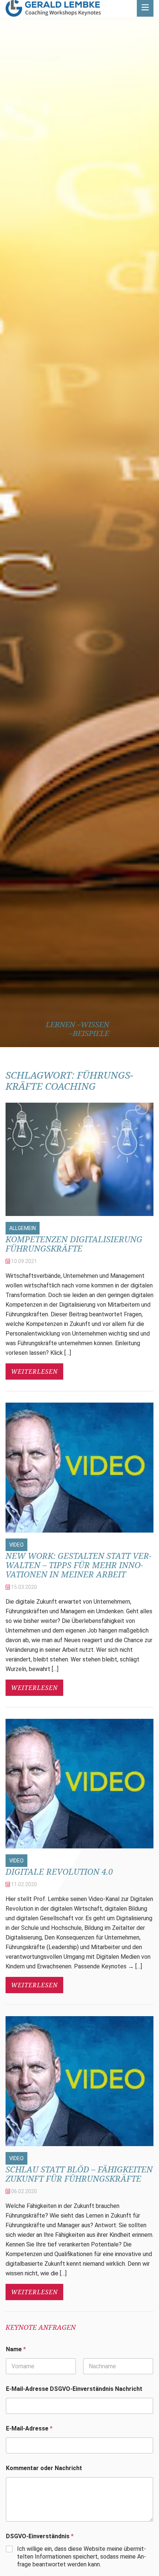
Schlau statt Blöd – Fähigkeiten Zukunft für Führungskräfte (79, 2174)
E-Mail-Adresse (29, 2428)
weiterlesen (34, 1371)
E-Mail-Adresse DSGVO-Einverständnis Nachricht (74, 2389)
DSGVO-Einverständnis (40, 2536)
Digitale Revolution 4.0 (59, 1871)
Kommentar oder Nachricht (44, 2468)
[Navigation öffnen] (145, 8)
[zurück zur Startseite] (53, 8)
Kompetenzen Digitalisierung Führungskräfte (74, 1244)
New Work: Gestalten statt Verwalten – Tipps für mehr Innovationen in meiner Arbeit (79, 1565)
